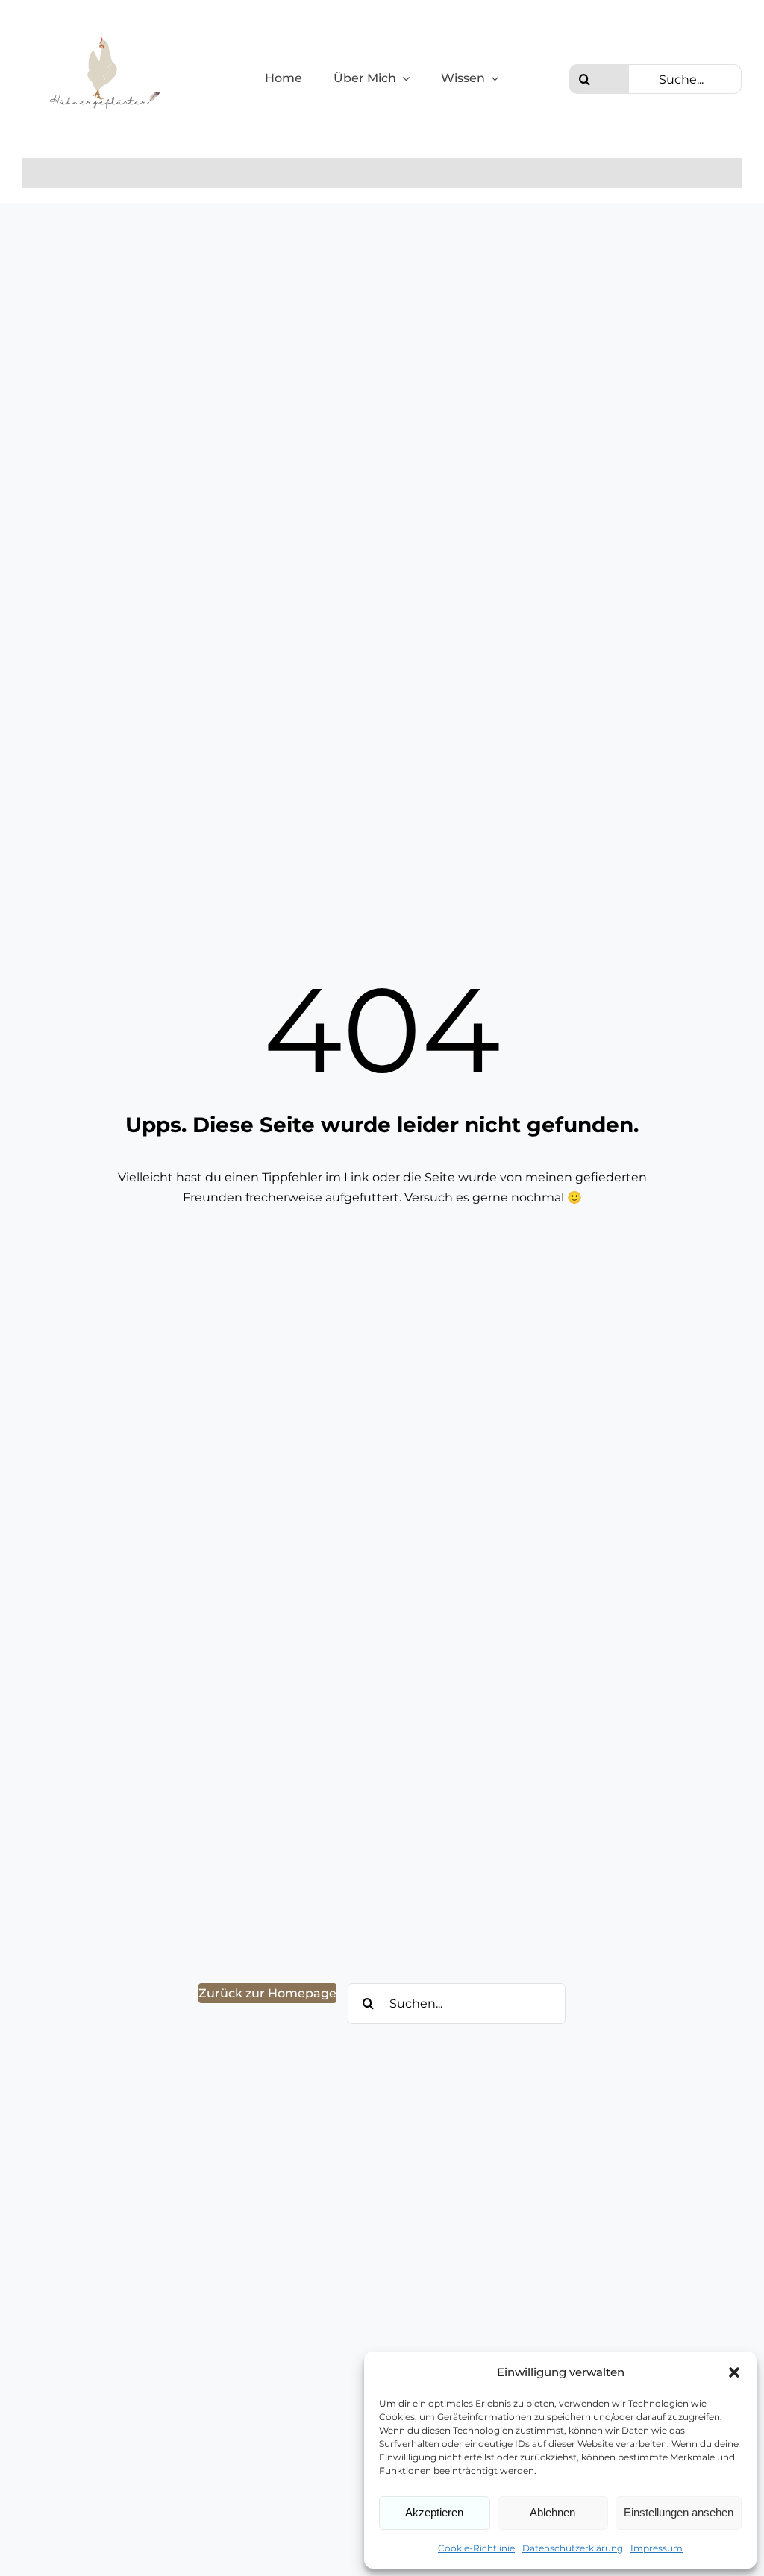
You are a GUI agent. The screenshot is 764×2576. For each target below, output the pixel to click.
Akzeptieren (434, 2512)
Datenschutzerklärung (573, 2548)
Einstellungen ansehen (679, 2512)
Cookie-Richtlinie (476, 2548)
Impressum (657, 2548)
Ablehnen (552, 2512)
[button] (734, 2372)
